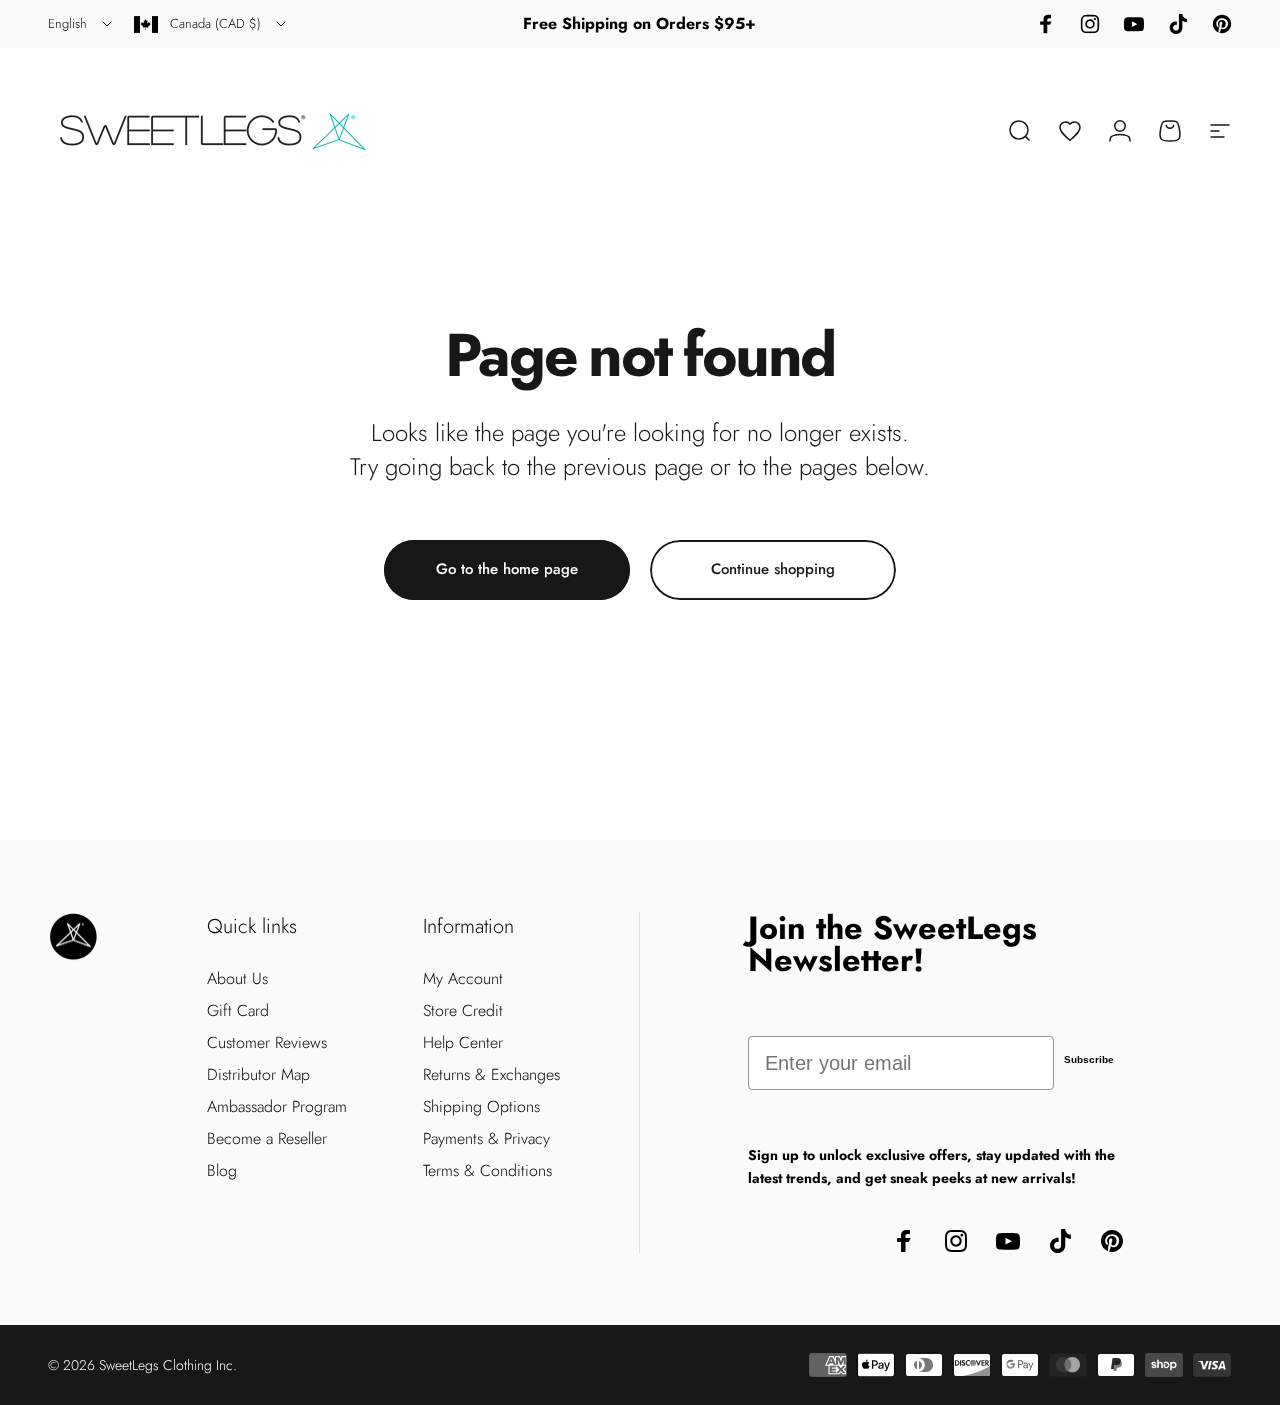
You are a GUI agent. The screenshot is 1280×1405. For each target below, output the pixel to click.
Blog (222, 1171)
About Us (237, 979)
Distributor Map (258, 1075)
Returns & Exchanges (491, 1075)
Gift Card (238, 1011)
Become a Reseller (267, 1139)
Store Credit (463, 1011)
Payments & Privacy (486, 1139)
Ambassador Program (277, 1107)
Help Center (463, 1043)
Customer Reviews (267, 1043)
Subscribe (1089, 1059)
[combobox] (81, 24)
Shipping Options (481, 1107)
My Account (463, 979)
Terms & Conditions (487, 1171)
